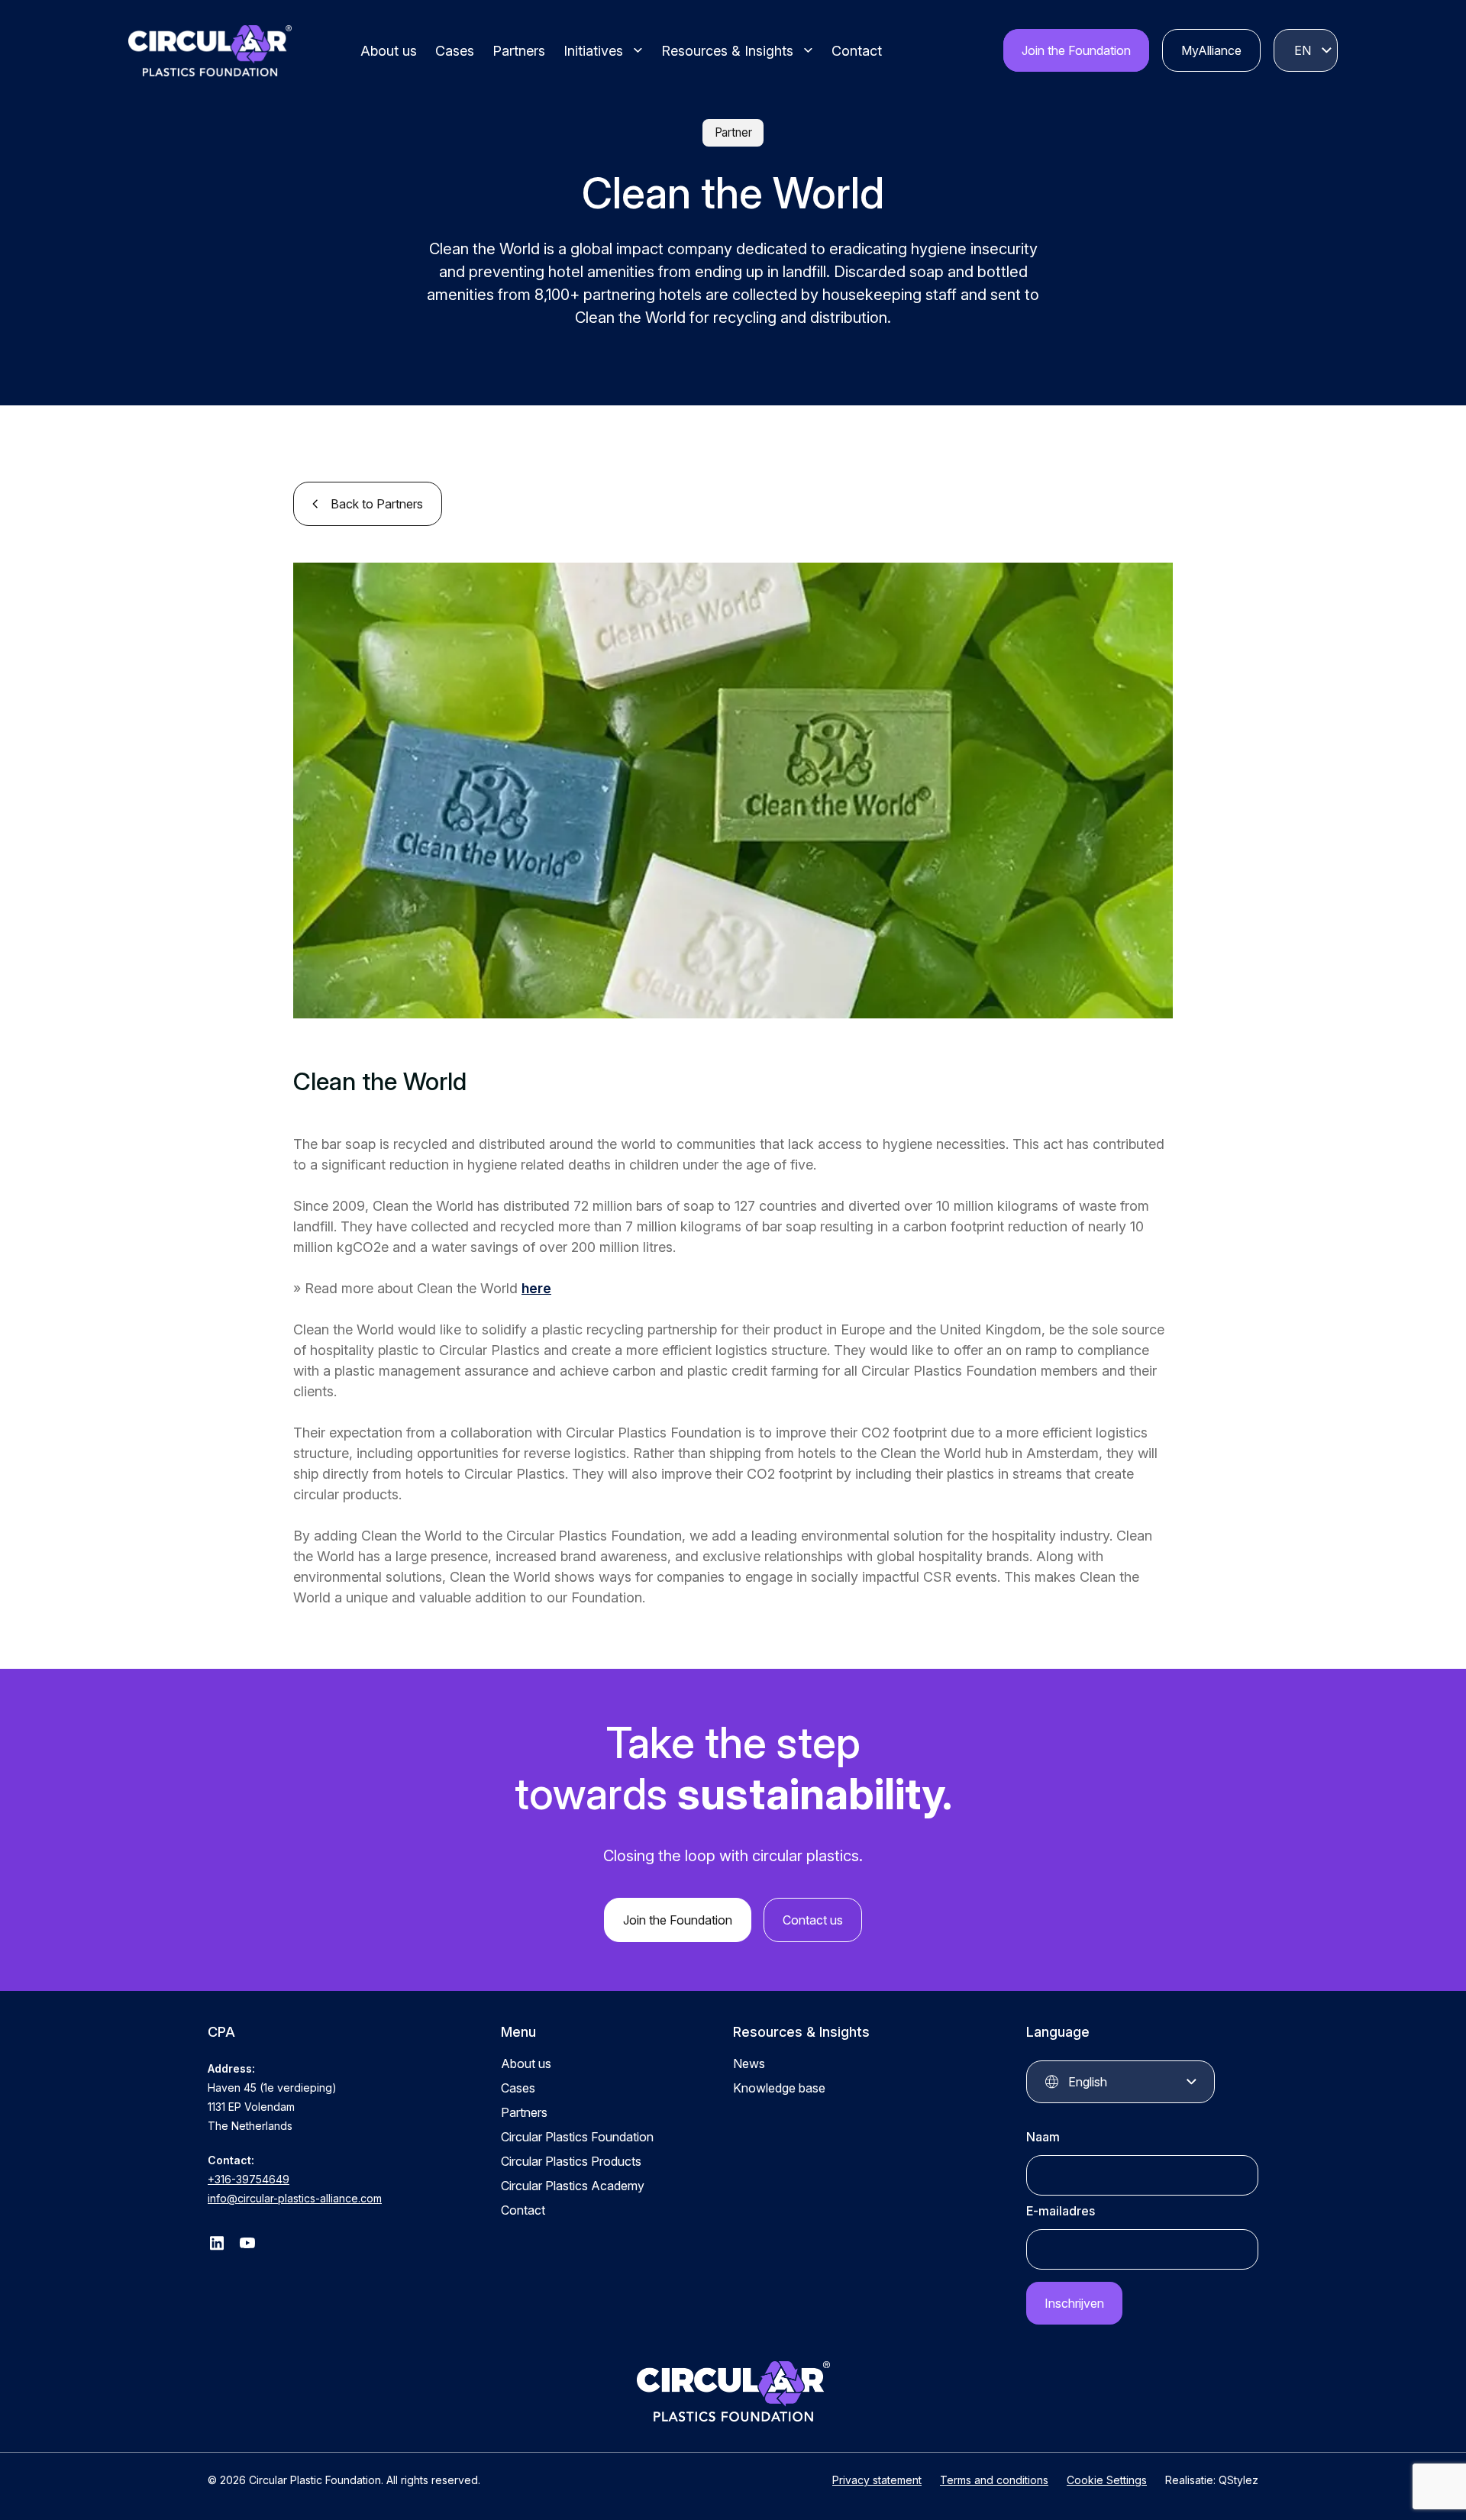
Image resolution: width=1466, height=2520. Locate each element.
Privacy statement (877, 2480)
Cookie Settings (1107, 2480)
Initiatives (593, 51)
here (536, 1288)
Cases (455, 51)
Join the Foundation (1076, 50)
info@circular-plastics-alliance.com (295, 2198)
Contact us (813, 1920)
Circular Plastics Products (571, 2161)
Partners (519, 51)
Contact (857, 51)
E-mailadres (1061, 2211)
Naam (1043, 2137)
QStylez (1238, 2480)
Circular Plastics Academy (573, 2186)
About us (389, 51)
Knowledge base (779, 2088)
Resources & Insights (727, 51)
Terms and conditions (994, 2480)
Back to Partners (377, 504)
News (749, 2063)
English (1303, 50)
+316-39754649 (249, 2179)
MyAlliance (1211, 50)
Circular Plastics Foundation (577, 2137)
